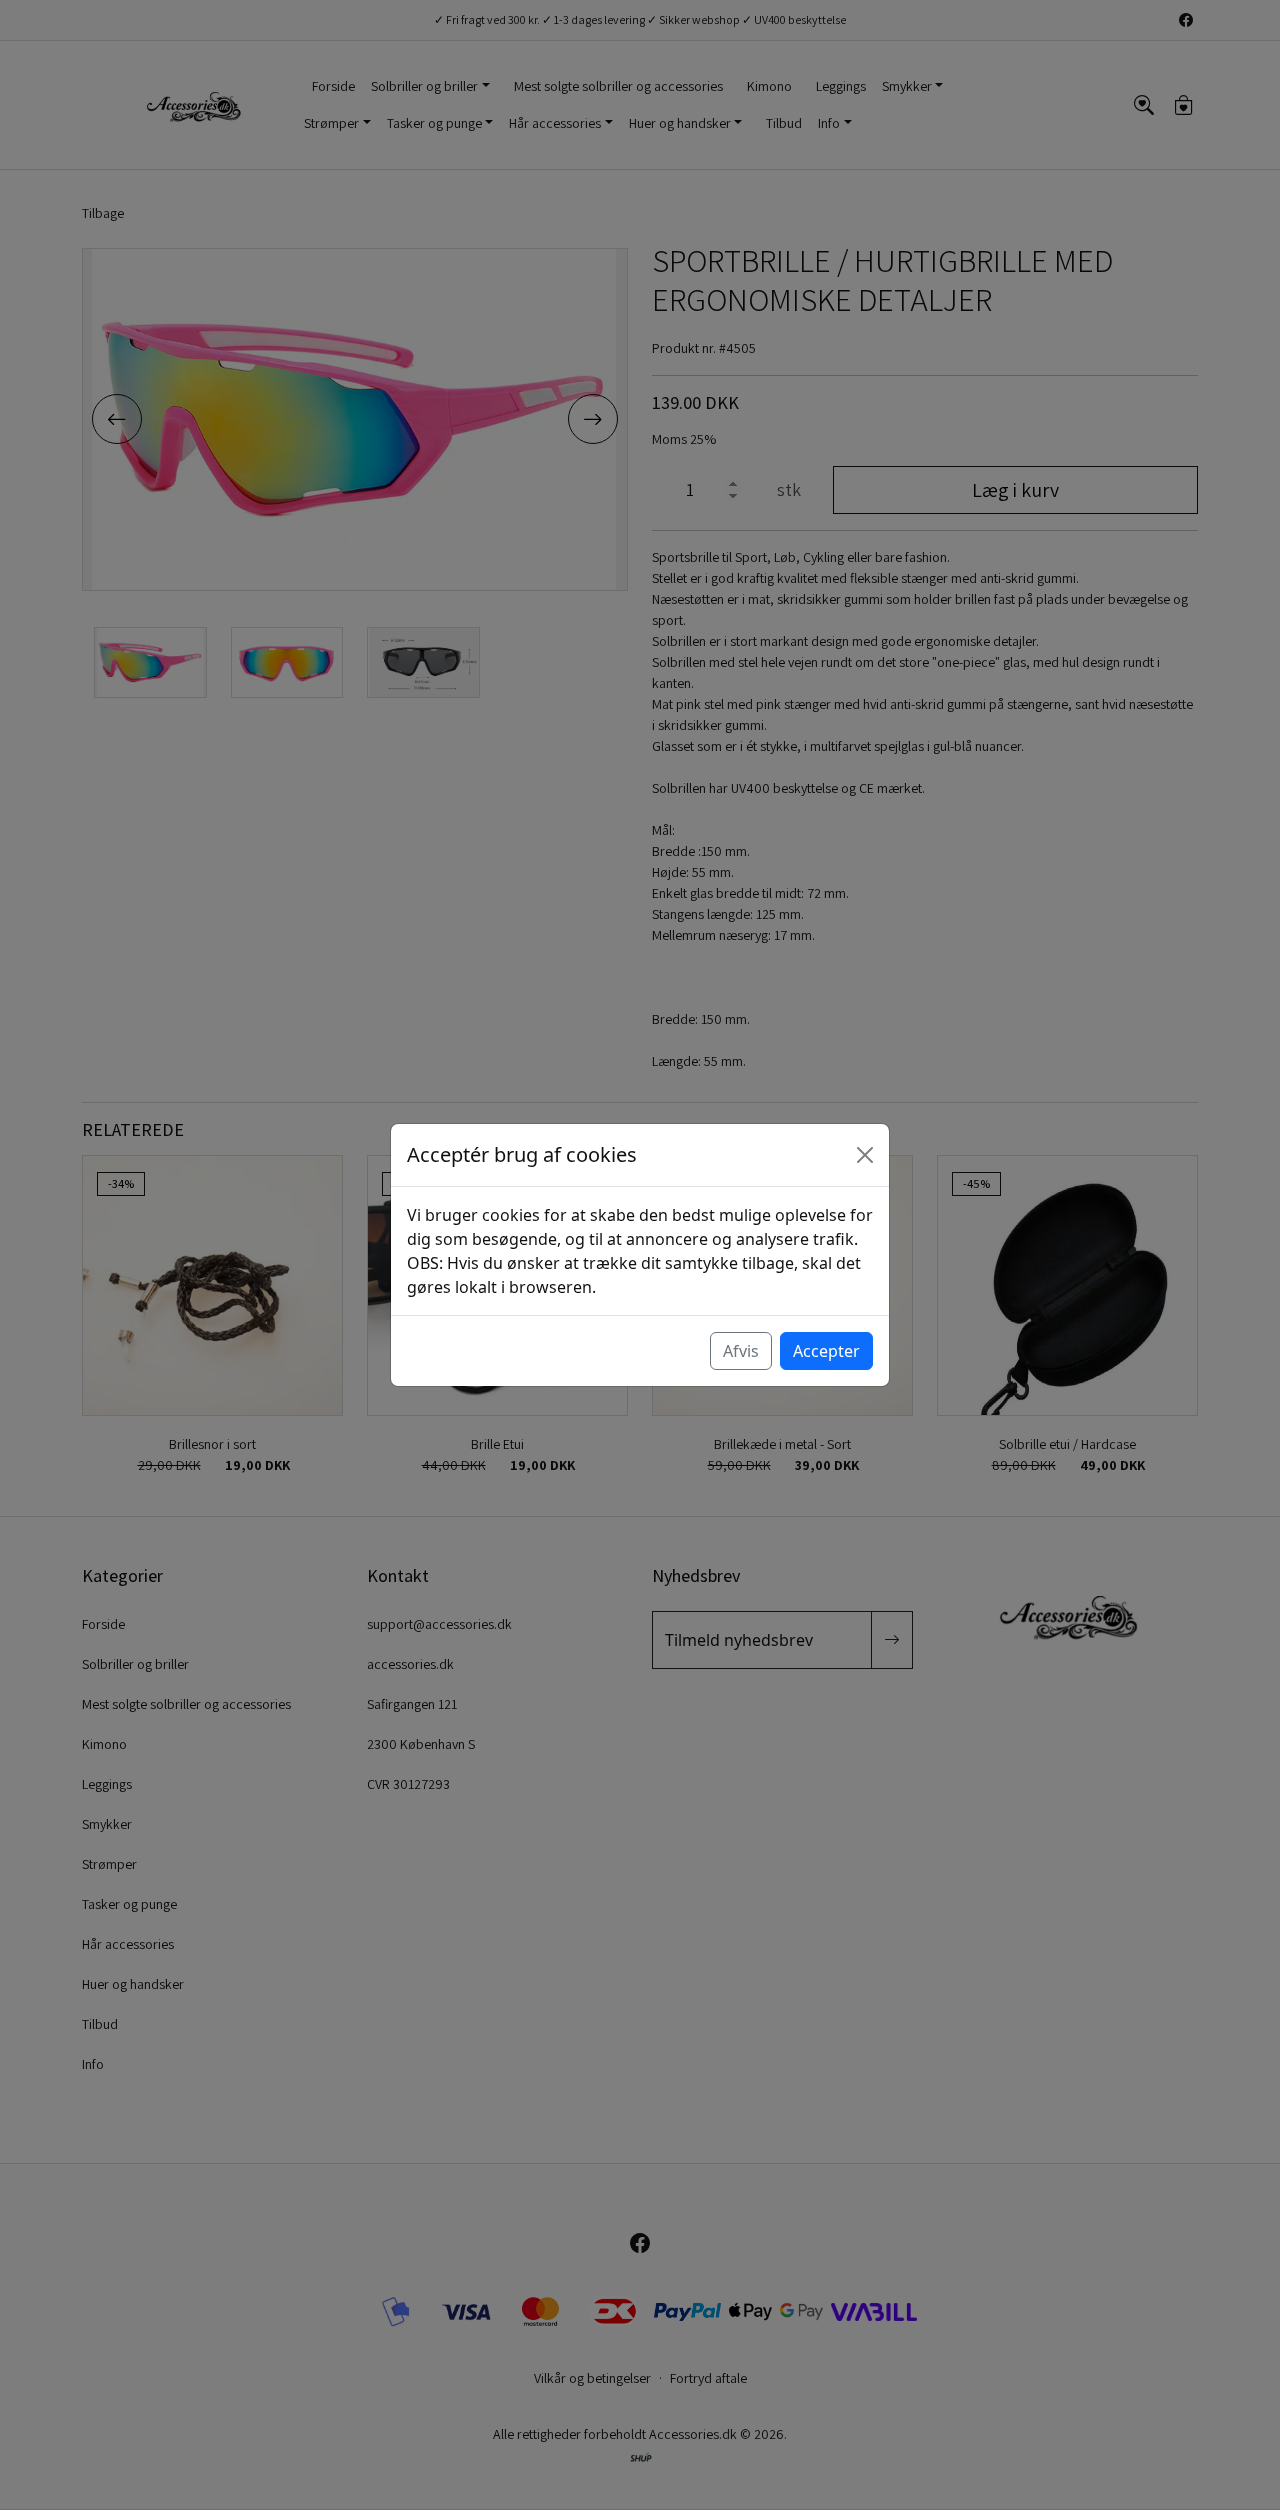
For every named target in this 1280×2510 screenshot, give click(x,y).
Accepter (826, 1351)
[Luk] (865, 1155)
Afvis (741, 1351)
